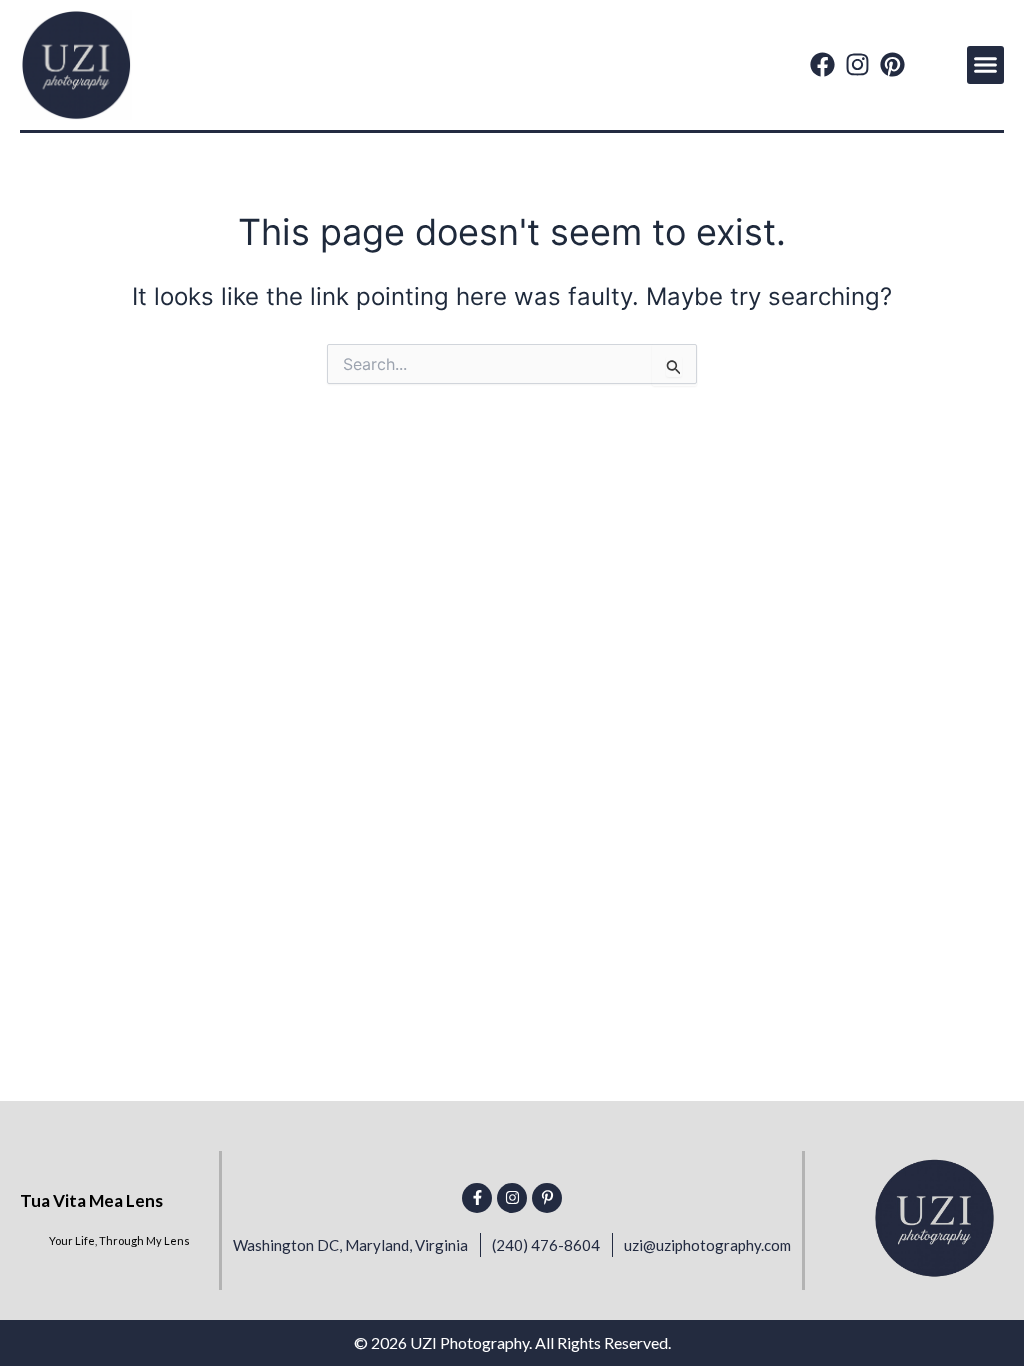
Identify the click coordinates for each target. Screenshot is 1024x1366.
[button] (986, 65)
